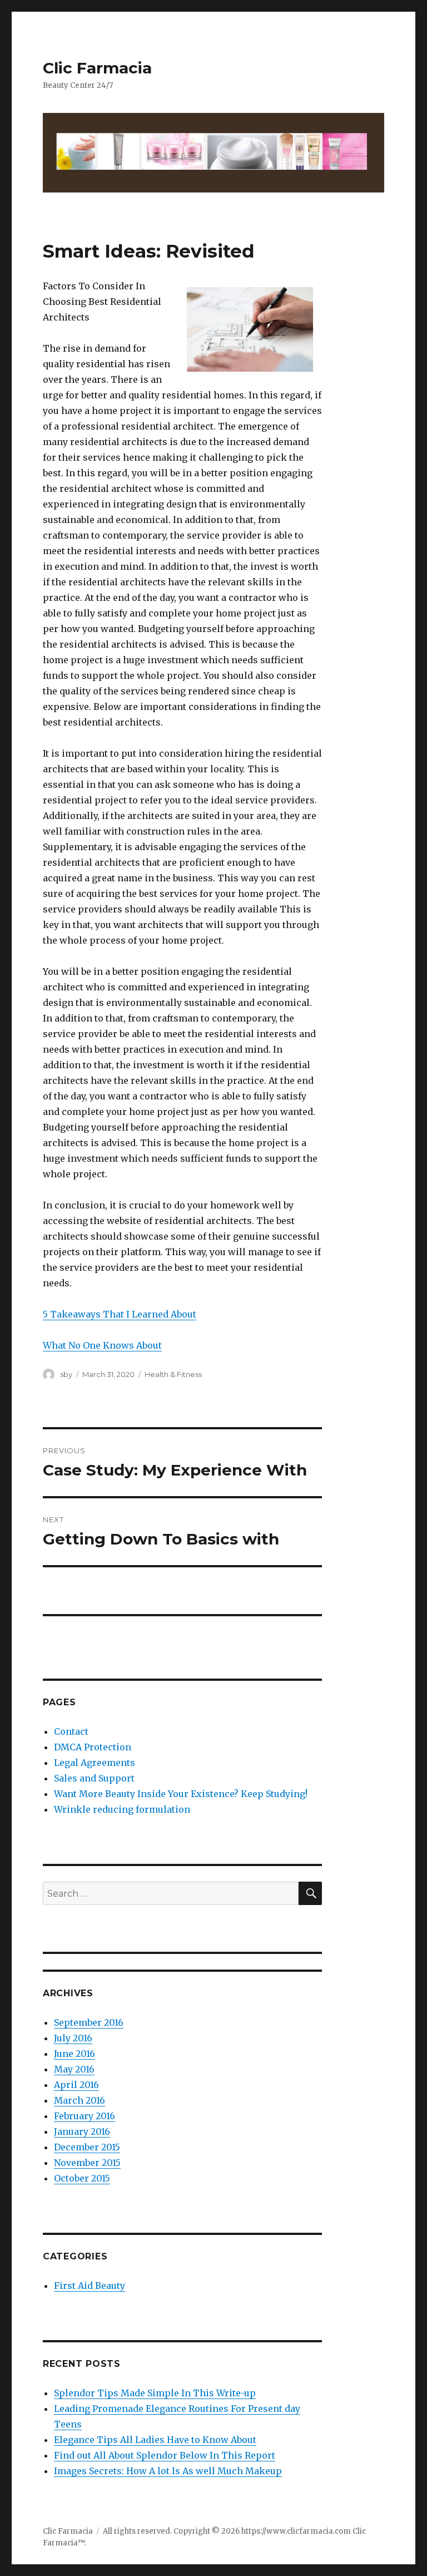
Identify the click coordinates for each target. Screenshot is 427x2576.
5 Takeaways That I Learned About (120, 1314)
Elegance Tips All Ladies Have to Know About (155, 2440)
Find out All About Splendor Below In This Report (165, 2455)
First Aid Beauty (90, 2286)
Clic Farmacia (97, 68)
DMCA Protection (93, 1747)
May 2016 (74, 2069)
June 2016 (75, 2054)
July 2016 (73, 2038)
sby (66, 1374)
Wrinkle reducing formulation (122, 1809)
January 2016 (82, 2131)
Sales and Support (94, 1778)
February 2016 (85, 2116)
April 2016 (76, 2085)
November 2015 (87, 2163)
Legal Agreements (95, 1763)
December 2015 (87, 2147)
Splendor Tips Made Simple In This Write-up (155, 2393)
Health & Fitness (173, 1374)
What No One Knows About (102, 1345)
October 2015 (82, 2178)
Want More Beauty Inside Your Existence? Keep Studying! (181, 1794)
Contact (71, 1731)
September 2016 (89, 2022)
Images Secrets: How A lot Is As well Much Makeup (168, 2471)
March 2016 (80, 2100)
